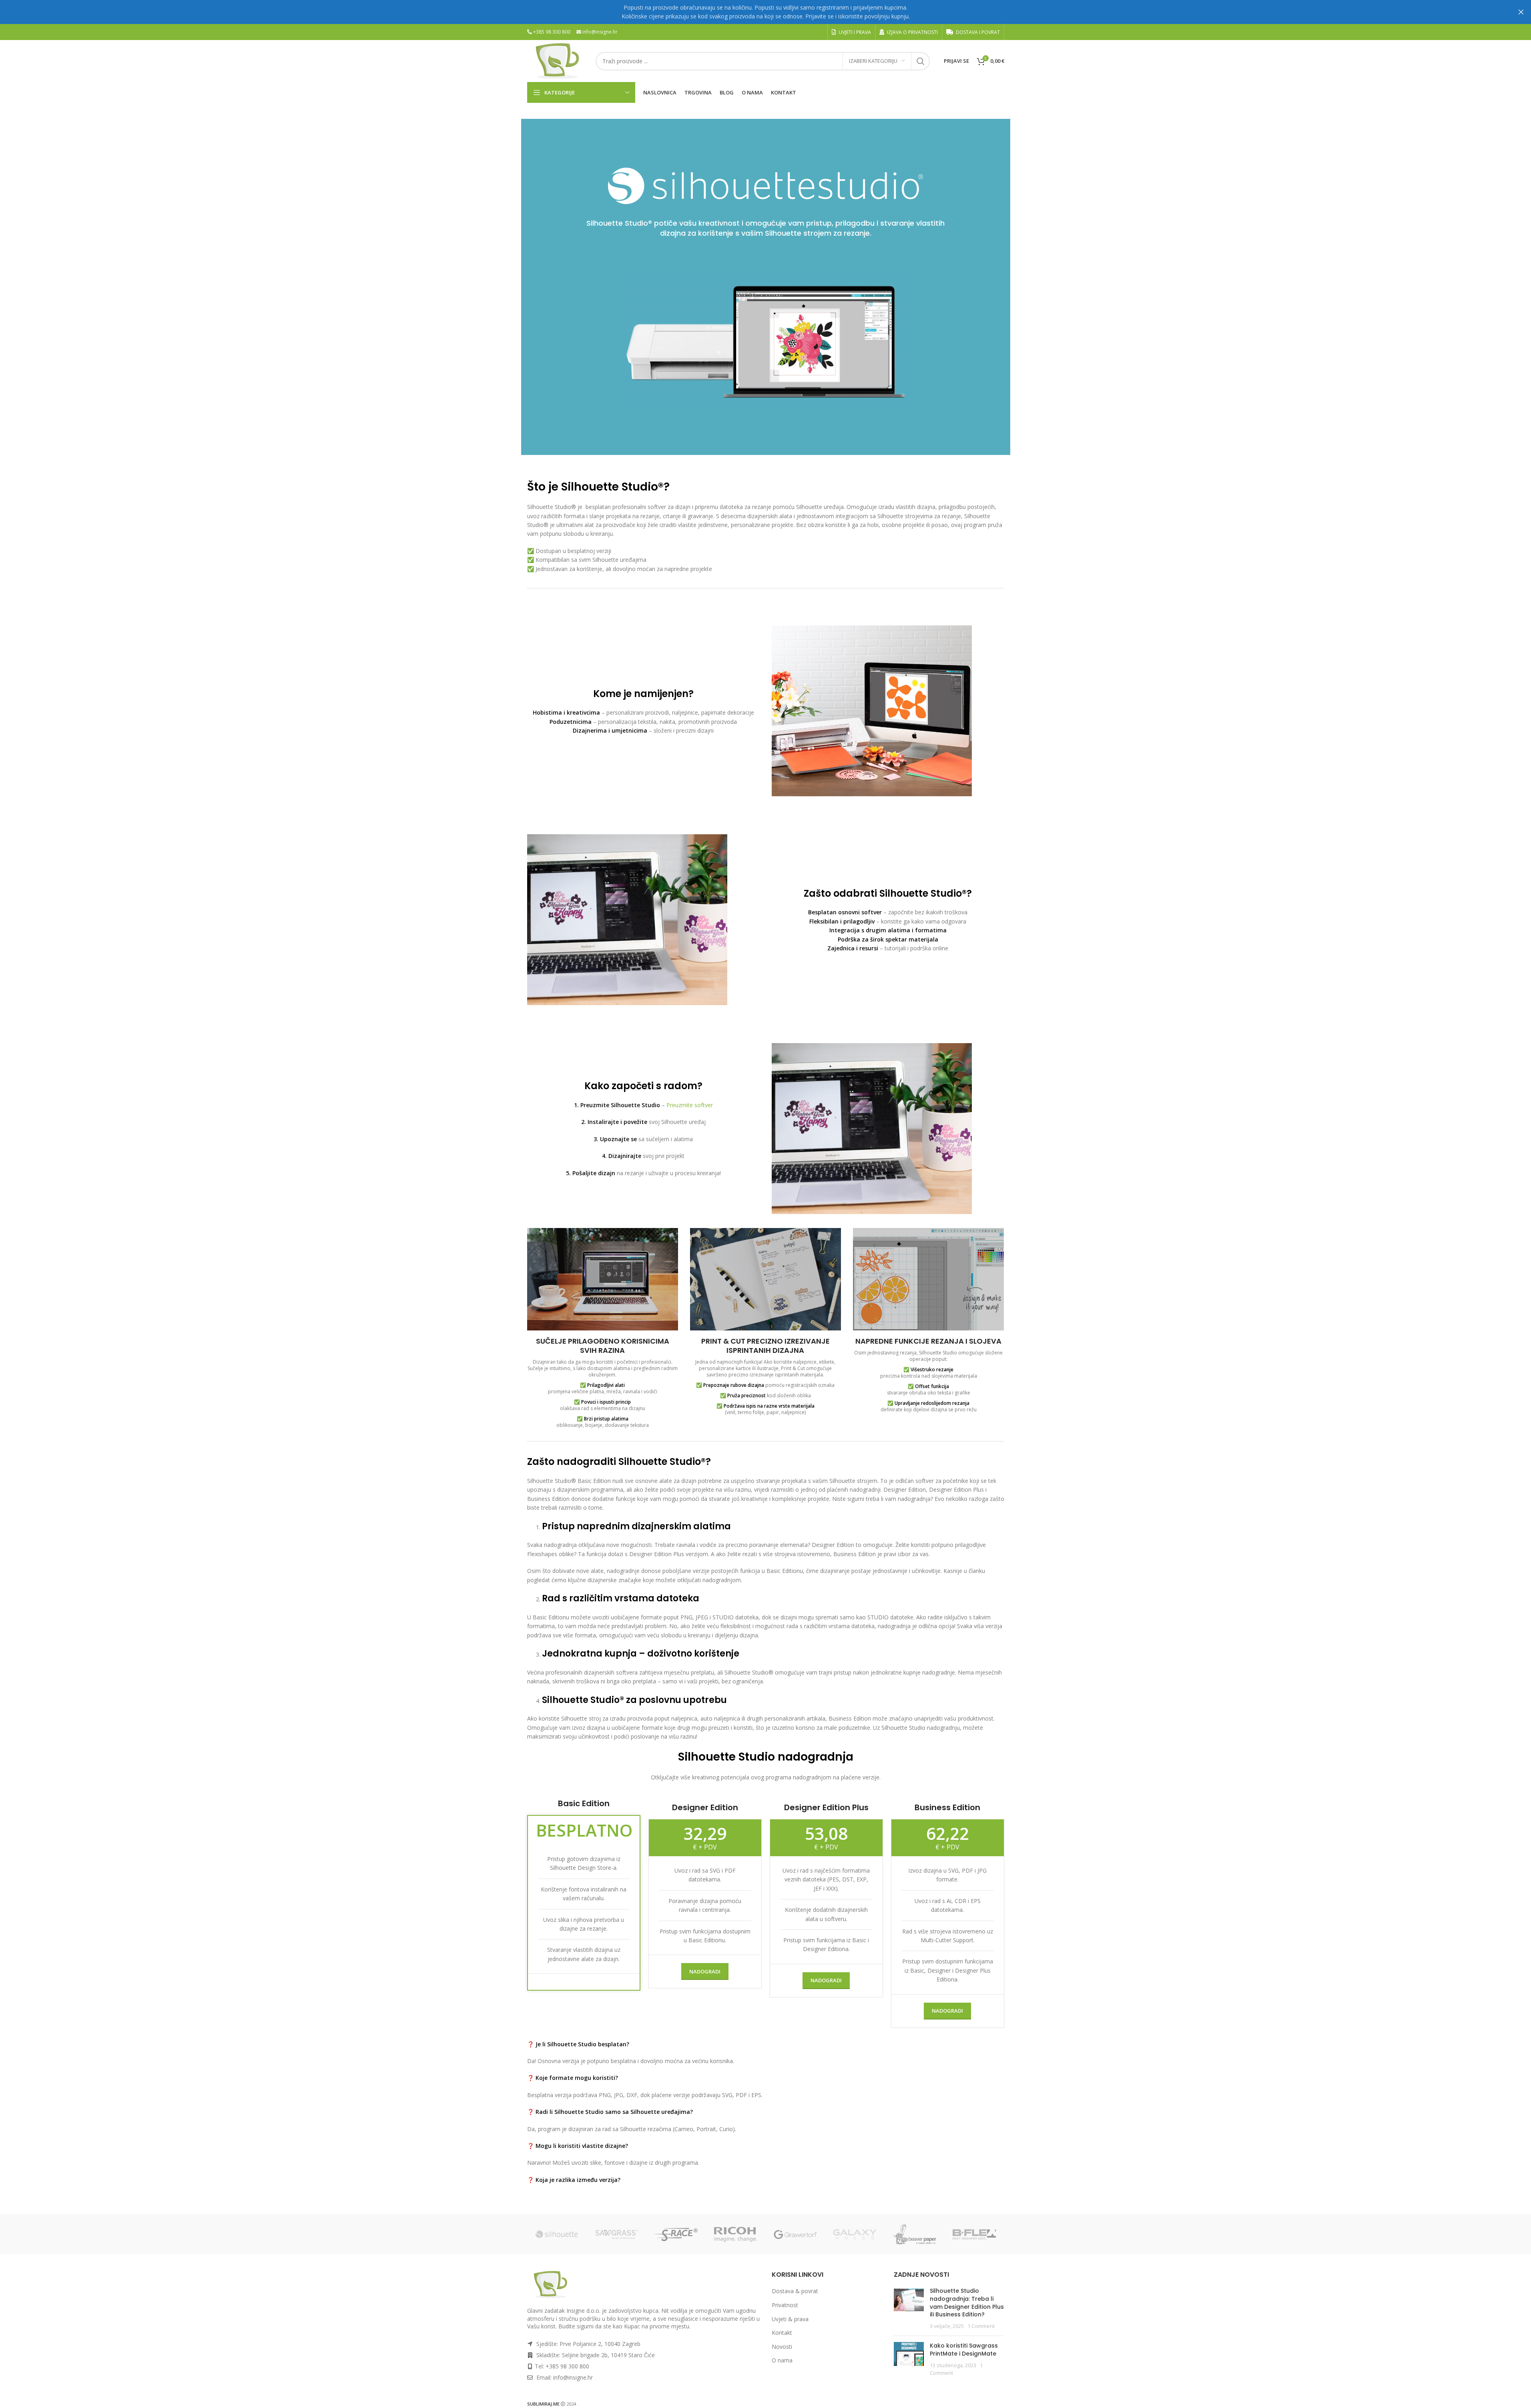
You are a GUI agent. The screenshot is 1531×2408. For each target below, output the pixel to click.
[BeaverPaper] (915, 2234)
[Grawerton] (796, 2234)
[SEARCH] (921, 61)
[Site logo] (557, 60)
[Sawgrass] (617, 2234)
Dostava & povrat (795, 2291)
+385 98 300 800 (552, 32)
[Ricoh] (736, 2234)
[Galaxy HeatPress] (855, 2234)
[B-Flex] (974, 2234)
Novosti (782, 2347)
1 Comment (981, 2326)
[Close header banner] (1521, 12)
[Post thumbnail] (909, 2308)
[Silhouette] (557, 2234)
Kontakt (782, 2333)
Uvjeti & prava (790, 2319)
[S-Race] (676, 2234)
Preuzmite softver (690, 1105)
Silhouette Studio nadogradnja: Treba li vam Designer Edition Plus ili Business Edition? (967, 2303)
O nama (782, 2360)
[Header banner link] (765, 12)
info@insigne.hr (600, 32)
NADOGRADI (705, 1971)
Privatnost (785, 2305)
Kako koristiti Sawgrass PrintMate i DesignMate (964, 2350)
